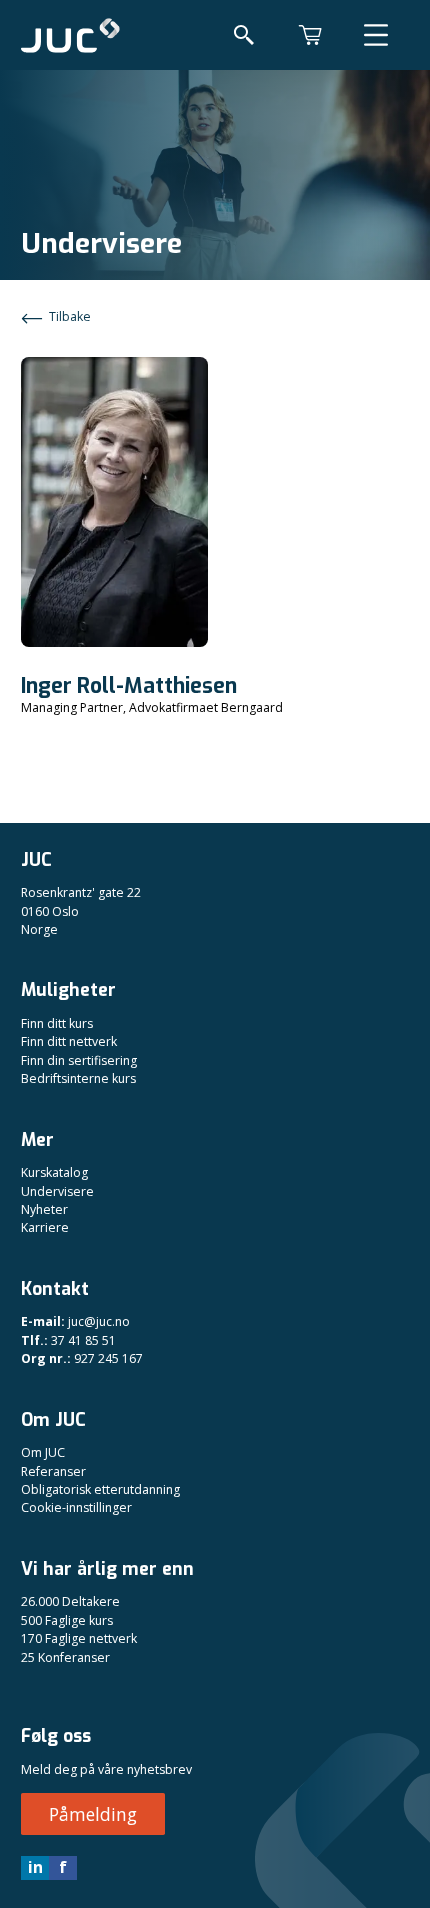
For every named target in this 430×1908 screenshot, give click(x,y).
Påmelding (93, 1814)
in (35, 1867)
